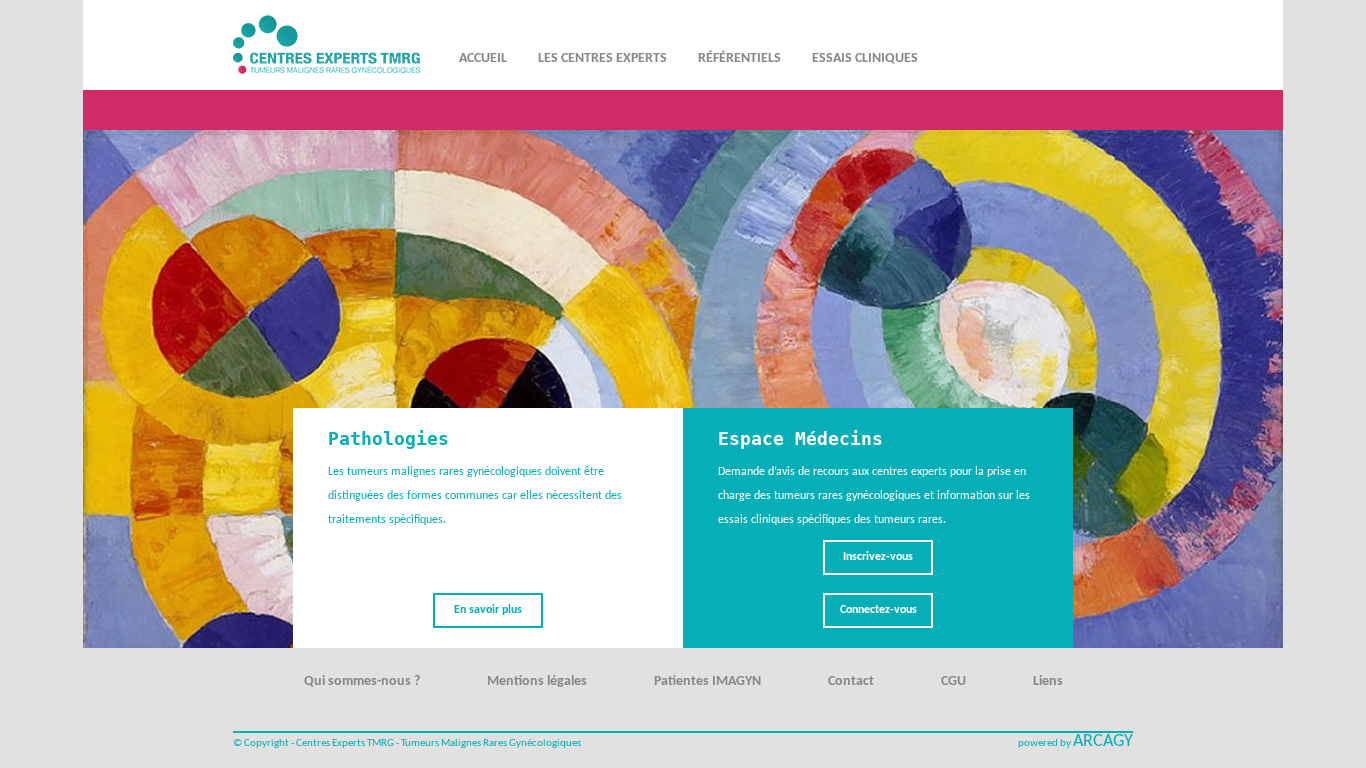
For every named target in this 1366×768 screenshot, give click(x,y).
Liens (1048, 681)
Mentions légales (537, 681)
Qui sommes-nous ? (362, 681)
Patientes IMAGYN (707, 681)
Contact (851, 681)
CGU (953, 681)
